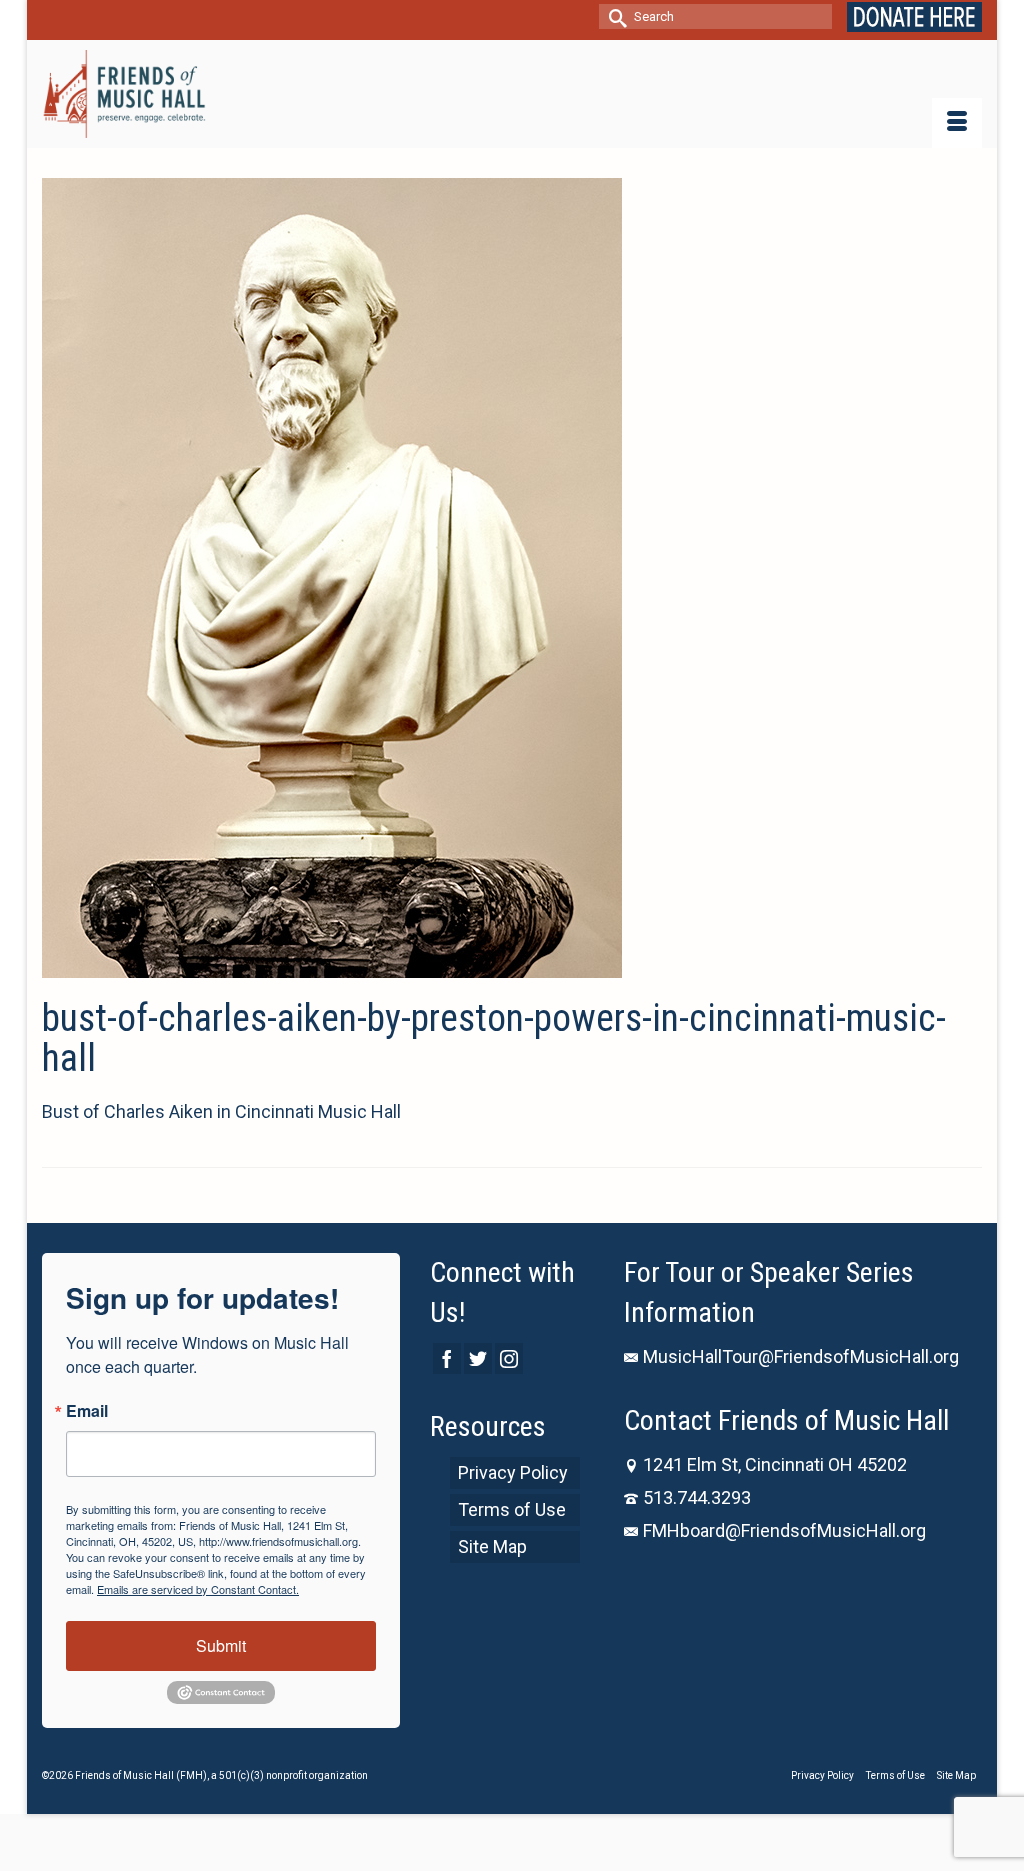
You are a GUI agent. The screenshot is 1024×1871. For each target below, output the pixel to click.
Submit (221, 1645)
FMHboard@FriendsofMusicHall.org (784, 1530)
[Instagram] (509, 1358)
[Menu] (957, 123)
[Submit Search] (614, 16)
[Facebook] (447, 1358)
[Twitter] (478, 1358)
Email (87, 1411)
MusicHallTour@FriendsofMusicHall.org (801, 1356)
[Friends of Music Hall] (124, 94)
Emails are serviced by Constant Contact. (198, 1589)
